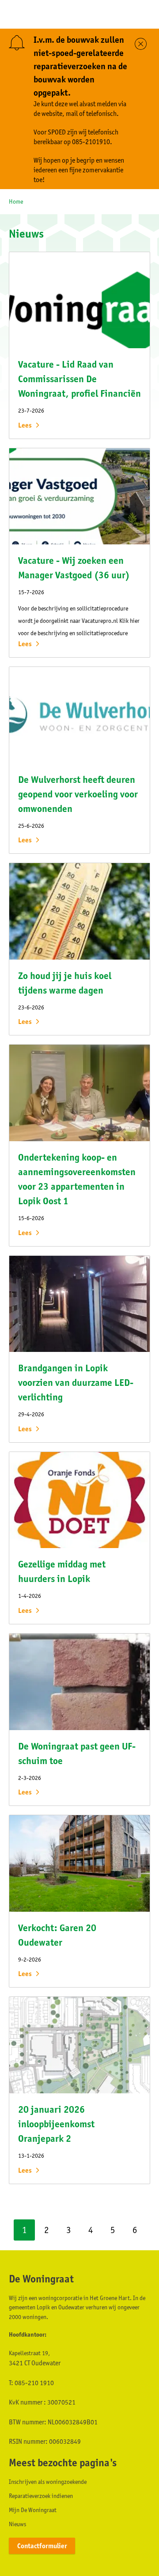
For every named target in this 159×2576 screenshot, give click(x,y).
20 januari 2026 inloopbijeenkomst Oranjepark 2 (56, 2124)
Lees (25, 425)
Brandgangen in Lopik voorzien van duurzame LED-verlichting (76, 1383)
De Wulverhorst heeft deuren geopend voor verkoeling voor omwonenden (78, 794)
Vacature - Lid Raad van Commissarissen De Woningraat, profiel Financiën (79, 379)
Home (16, 201)
